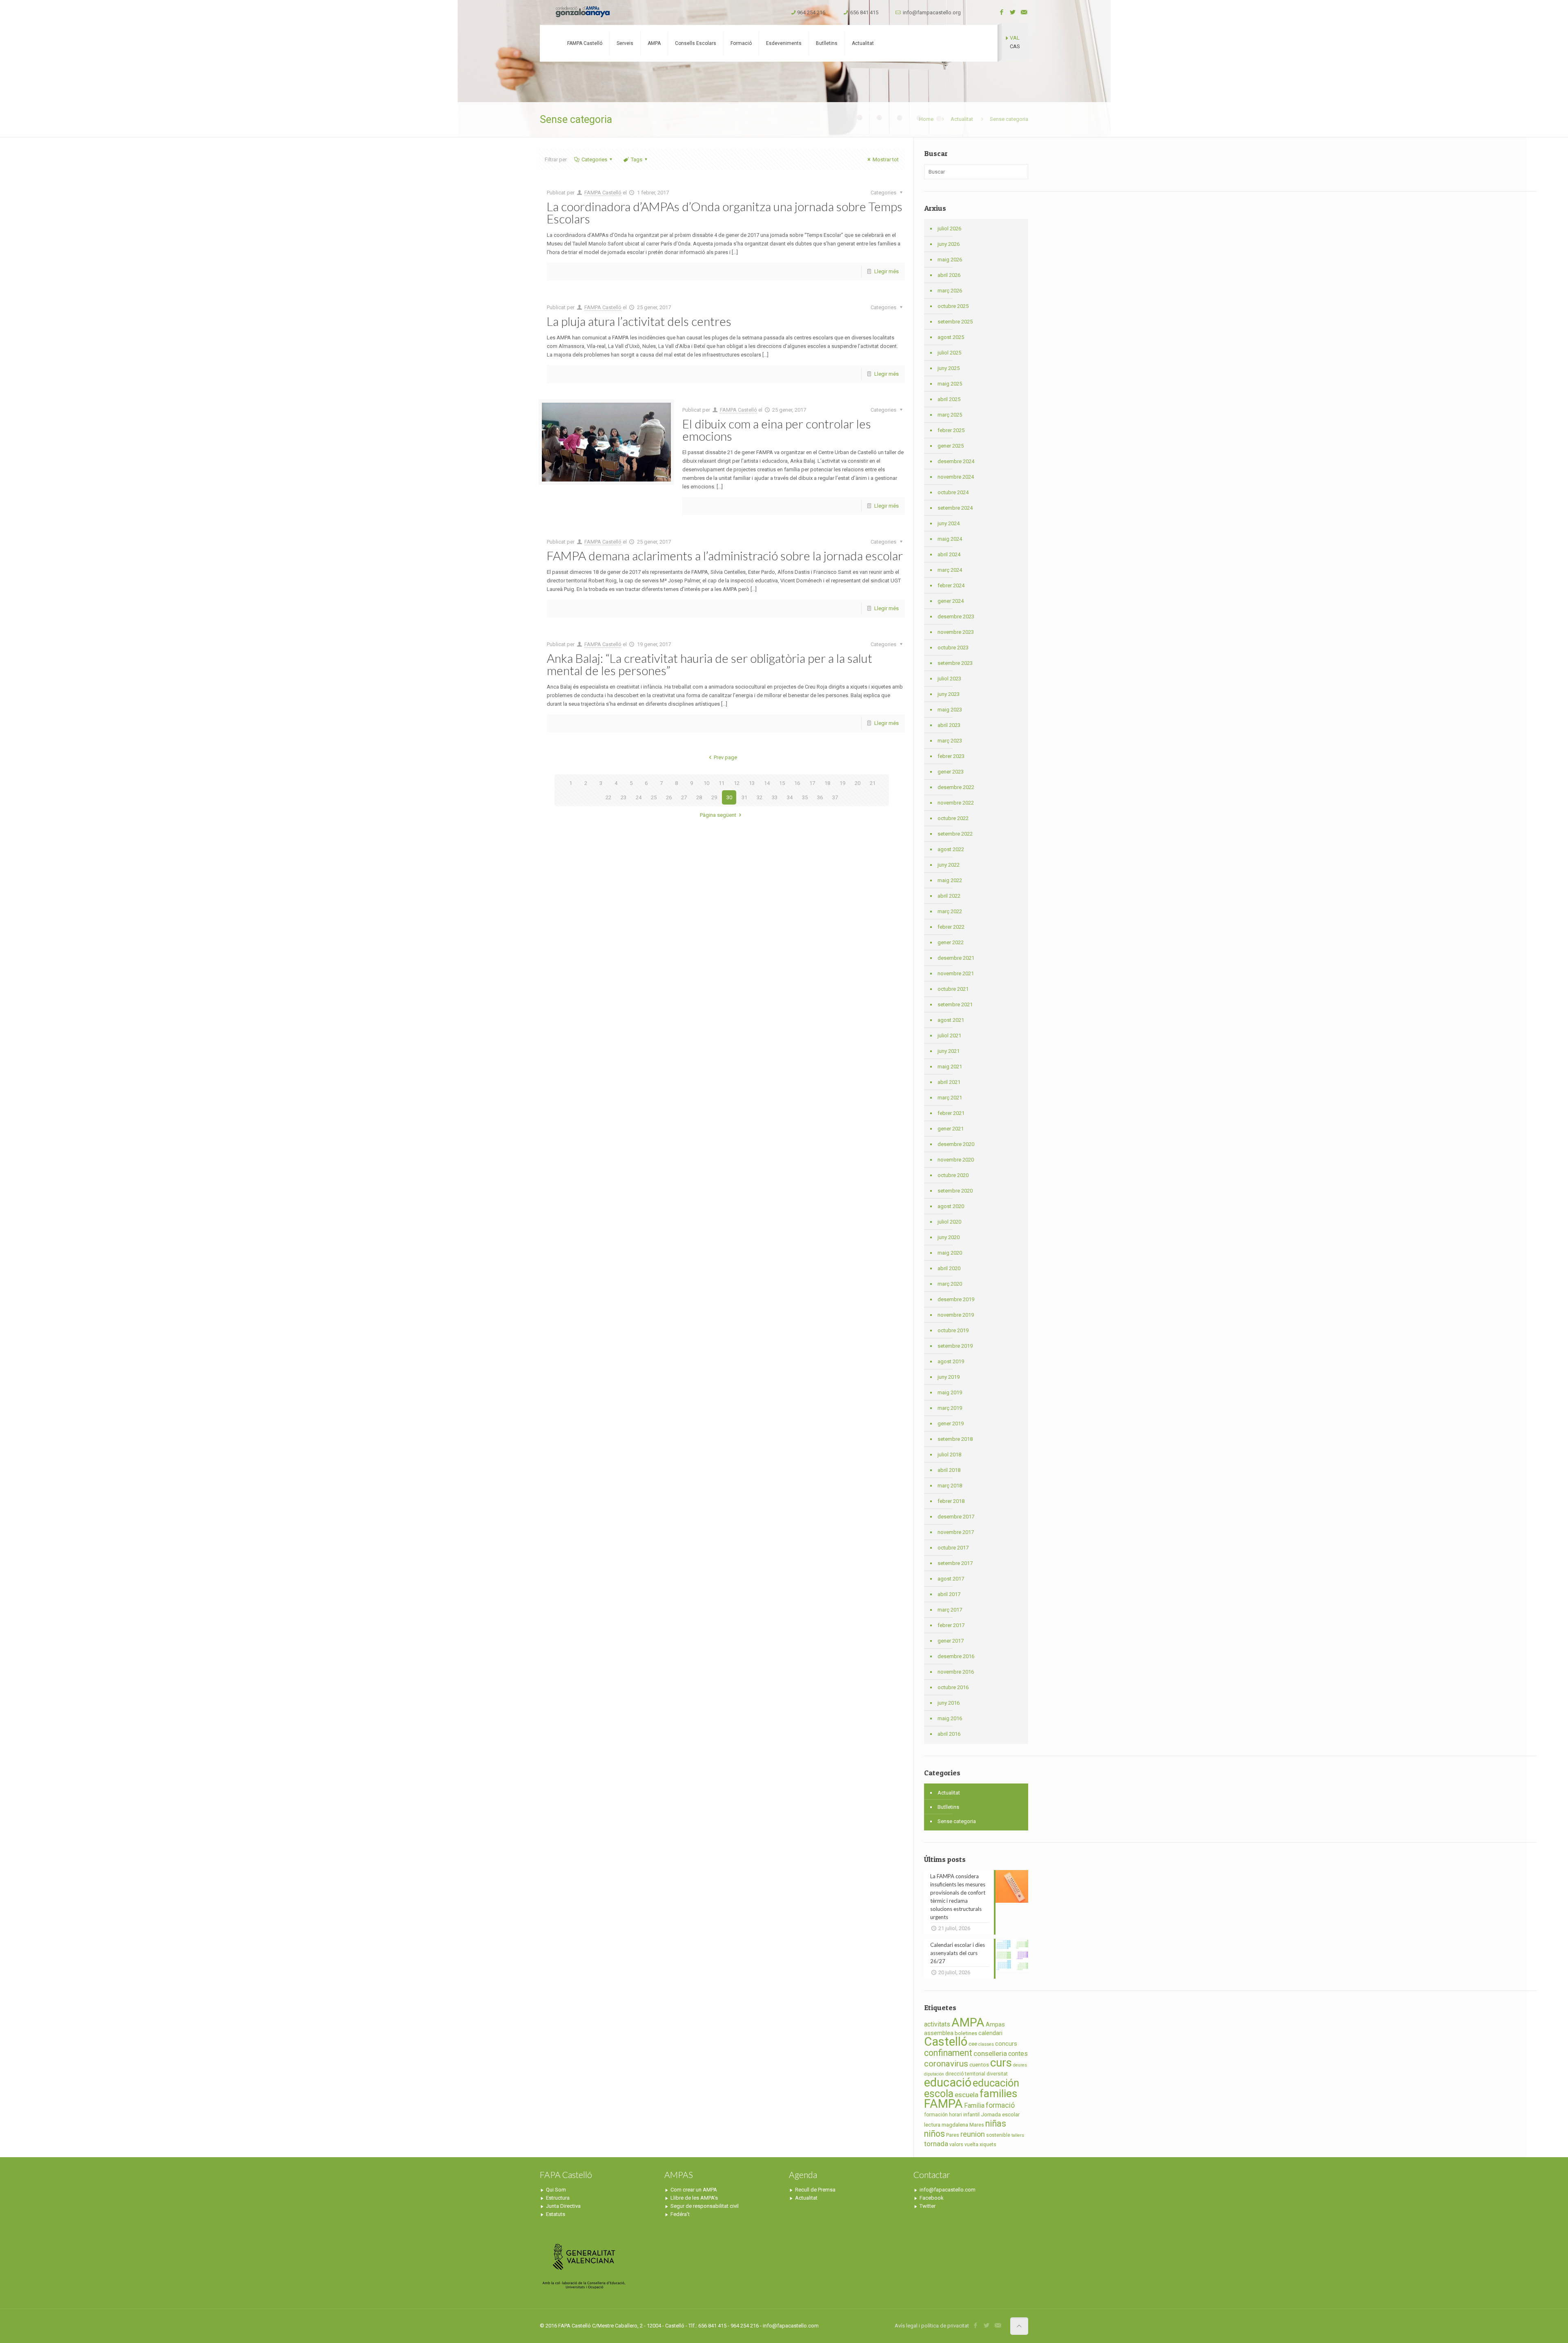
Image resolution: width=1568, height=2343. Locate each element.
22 (608, 797)
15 (782, 783)
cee (973, 2044)
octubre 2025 (953, 306)
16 (797, 783)
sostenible (998, 2135)
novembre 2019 (956, 1315)
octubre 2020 (953, 1175)
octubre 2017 (953, 1548)
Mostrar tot (886, 159)
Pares (953, 2135)
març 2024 (950, 570)
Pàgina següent (718, 815)
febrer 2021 (951, 1113)
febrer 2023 (951, 756)
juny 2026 (949, 244)
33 (775, 797)
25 (654, 797)
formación (936, 2115)
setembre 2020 (955, 1191)
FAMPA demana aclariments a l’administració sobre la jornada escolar (725, 555)
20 (857, 783)
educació (948, 2082)
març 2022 (950, 911)
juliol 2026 (949, 229)
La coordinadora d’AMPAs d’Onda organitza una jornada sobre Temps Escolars (725, 212)
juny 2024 (949, 523)
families (998, 2093)
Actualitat (962, 119)
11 (722, 783)
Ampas (995, 2025)
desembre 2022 (956, 787)
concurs (1006, 2044)
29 (714, 797)
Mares (977, 2125)
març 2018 (950, 1486)
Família (974, 2106)
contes (1018, 2054)
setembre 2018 (955, 1439)
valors (956, 2145)
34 (790, 797)
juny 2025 (949, 368)
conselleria (990, 2053)
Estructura (558, 2198)
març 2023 (950, 741)
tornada (936, 2144)
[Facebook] (1002, 12)
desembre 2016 (956, 1656)
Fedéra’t (680, 2214)
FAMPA (943, 2104)
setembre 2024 (955, 508)
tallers (1018, 2135)
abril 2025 (949, 399)
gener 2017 (951, 1641)
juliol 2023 (949, 679)
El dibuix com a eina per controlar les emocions (777, 430)
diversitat (997, 2074)
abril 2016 (949, 1734)
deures (1020, 2065)
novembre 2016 (956, 1672)
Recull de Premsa (815, 2190)
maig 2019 (950, 1392)
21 (873, 783)
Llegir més (886, 271)
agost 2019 (951, 1361)
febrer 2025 (951, 430)
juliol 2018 (949, 1455)
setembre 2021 (955, 1004)
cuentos (979, 2065)
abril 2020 (949, 1268)
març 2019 (950, 1408)
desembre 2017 (956, 1517)
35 (805, 797)
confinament (948, 2053)
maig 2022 (950, 880)
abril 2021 (949, 1082)
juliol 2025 (949, 353)
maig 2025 (950, 384)
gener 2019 (951, 1423)
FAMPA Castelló (603, 193)
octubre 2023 (953, 648)
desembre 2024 (956, 461)
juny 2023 (949, 694)
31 (744, 797)
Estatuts (556, 2214)
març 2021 (950, 1098)
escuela (967, 2095)
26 (669, 797)
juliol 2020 (949, 1222)
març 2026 (950, 291)
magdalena (955, 2125)
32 (759, 797)
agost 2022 (951, 849)
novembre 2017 (956, 1532)
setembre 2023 (955, 663)
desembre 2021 (956, 958)
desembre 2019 (956, 1299)
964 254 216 (811, 12)
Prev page (725, 757)
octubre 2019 (953, 1330)
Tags (637, 159)
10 (706, 783)
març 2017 (950, 1610)
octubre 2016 (953, 1687)
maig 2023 (950, 710)
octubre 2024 (953, 492)
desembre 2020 (956, 1144)
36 (820, 797)
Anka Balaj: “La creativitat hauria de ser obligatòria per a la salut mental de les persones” (709, 664)
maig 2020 (950, 1253)
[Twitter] (1013, 12)
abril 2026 (949, 275)
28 (699, 797)
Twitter (928, 2206)
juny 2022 (949, 865)
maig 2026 (950, 260)
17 (812, 783)
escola (939, 2094)
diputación (934, 2074)
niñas (996, 2123)
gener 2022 (951, 942)
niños (934, 2134)
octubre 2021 (953, 989)
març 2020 (950, 1284)
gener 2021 (951, 1129)
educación (996, 2083)
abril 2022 (949, 896)
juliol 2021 (949, 1036)
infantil (971, 2114)
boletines (966, 2033)
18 (827, 783)
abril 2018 (949, 1470)
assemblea (939, 2033)
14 (767, 783)
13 (752, 783)
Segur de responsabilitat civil (705, 2206)
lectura (932, 2125)
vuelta (971, 2145)
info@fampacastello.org (932, 12)
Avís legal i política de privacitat (932, 2326)
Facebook (932, 2198)
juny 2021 (949, 1051)
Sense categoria (957, 1821)
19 (842, 783)
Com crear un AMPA (694, 2190)
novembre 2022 (956, 803)
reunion (973, 2134)
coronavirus (946, 2064)
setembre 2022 (955, 834)
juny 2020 (949, 1237)
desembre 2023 (956, 616)
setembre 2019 (955, 1346)
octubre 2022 (953, 818)
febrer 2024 (951, 585)
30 (729, 797)
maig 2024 (950, 539)
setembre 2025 (955, 322)
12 (737, 783)
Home (926, 119)
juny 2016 (949, 1703)
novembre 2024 (956, 477)
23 (624, 797)
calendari (990, 2033)
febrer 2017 (951, 1625)
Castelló (946, 2042)
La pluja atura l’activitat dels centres (639, 321)
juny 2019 (949, 1377)
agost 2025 (951, 337)
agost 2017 (951, 1579)
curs (1001, 2063)
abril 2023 (949, 725)
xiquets (988, 2145)
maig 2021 (950, 1067)
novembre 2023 (956, 632)
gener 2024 (951, 601)
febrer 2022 (951, 927)
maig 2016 (950, 1718)
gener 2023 (951, 772)
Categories (594, 159)
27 (684, 797)
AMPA (968, 2022)
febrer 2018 (951, 1501)
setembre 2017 (955, 1563)
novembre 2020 (956, 1160)
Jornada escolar (1000, 2114)
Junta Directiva (563, 2206)
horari (955, 2115)
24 (639, 797)
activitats (937, 2024)
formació (1000, 2105)
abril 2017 (949, 1594)
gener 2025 (951, 446)
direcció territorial (965, 2074)
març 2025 (950, 415)
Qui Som (556, 2190)
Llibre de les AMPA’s (694, 2198)
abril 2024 (949, 554)
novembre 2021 (956, 973)
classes (986, 2044)
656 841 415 (864, 12)
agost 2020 (951, 1206)
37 (835, 797)
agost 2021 (951, 1020)
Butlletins (948, 1807)
